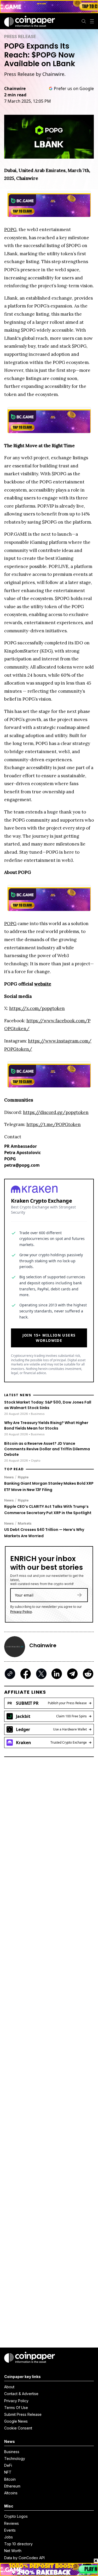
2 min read (15, 95)
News (9, 1477)
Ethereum (12, 2486)
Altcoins (11, 2493)
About (9, 2387)
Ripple (23, 1477)
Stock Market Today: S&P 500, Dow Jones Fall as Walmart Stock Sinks (48, 1405)
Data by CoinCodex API (24, 2558)
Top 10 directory (18, 2544)
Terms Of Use (16, 2408)
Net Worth (13, 2551)
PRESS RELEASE (20, 36)
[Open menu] (92, 21)
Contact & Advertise (21, 2394)
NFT (8, 2472)
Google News (16, 2421)
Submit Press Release (23, 2414)
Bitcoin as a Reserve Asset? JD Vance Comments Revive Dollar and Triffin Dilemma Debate (47, 1449)
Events (10, 2530)
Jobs (8, 2537)
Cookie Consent (18, 2428)
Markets (25, 1523)
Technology (15, 2458)
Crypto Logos (16, 2516)
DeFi (8, 2465)
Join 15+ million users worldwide (49, 1338)
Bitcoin (10, 2479)
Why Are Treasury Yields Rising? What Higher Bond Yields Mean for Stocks (46, 1425)
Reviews (11, 2523)
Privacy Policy (21, 1612)
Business (12, 2452)
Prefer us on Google (74, 88)
